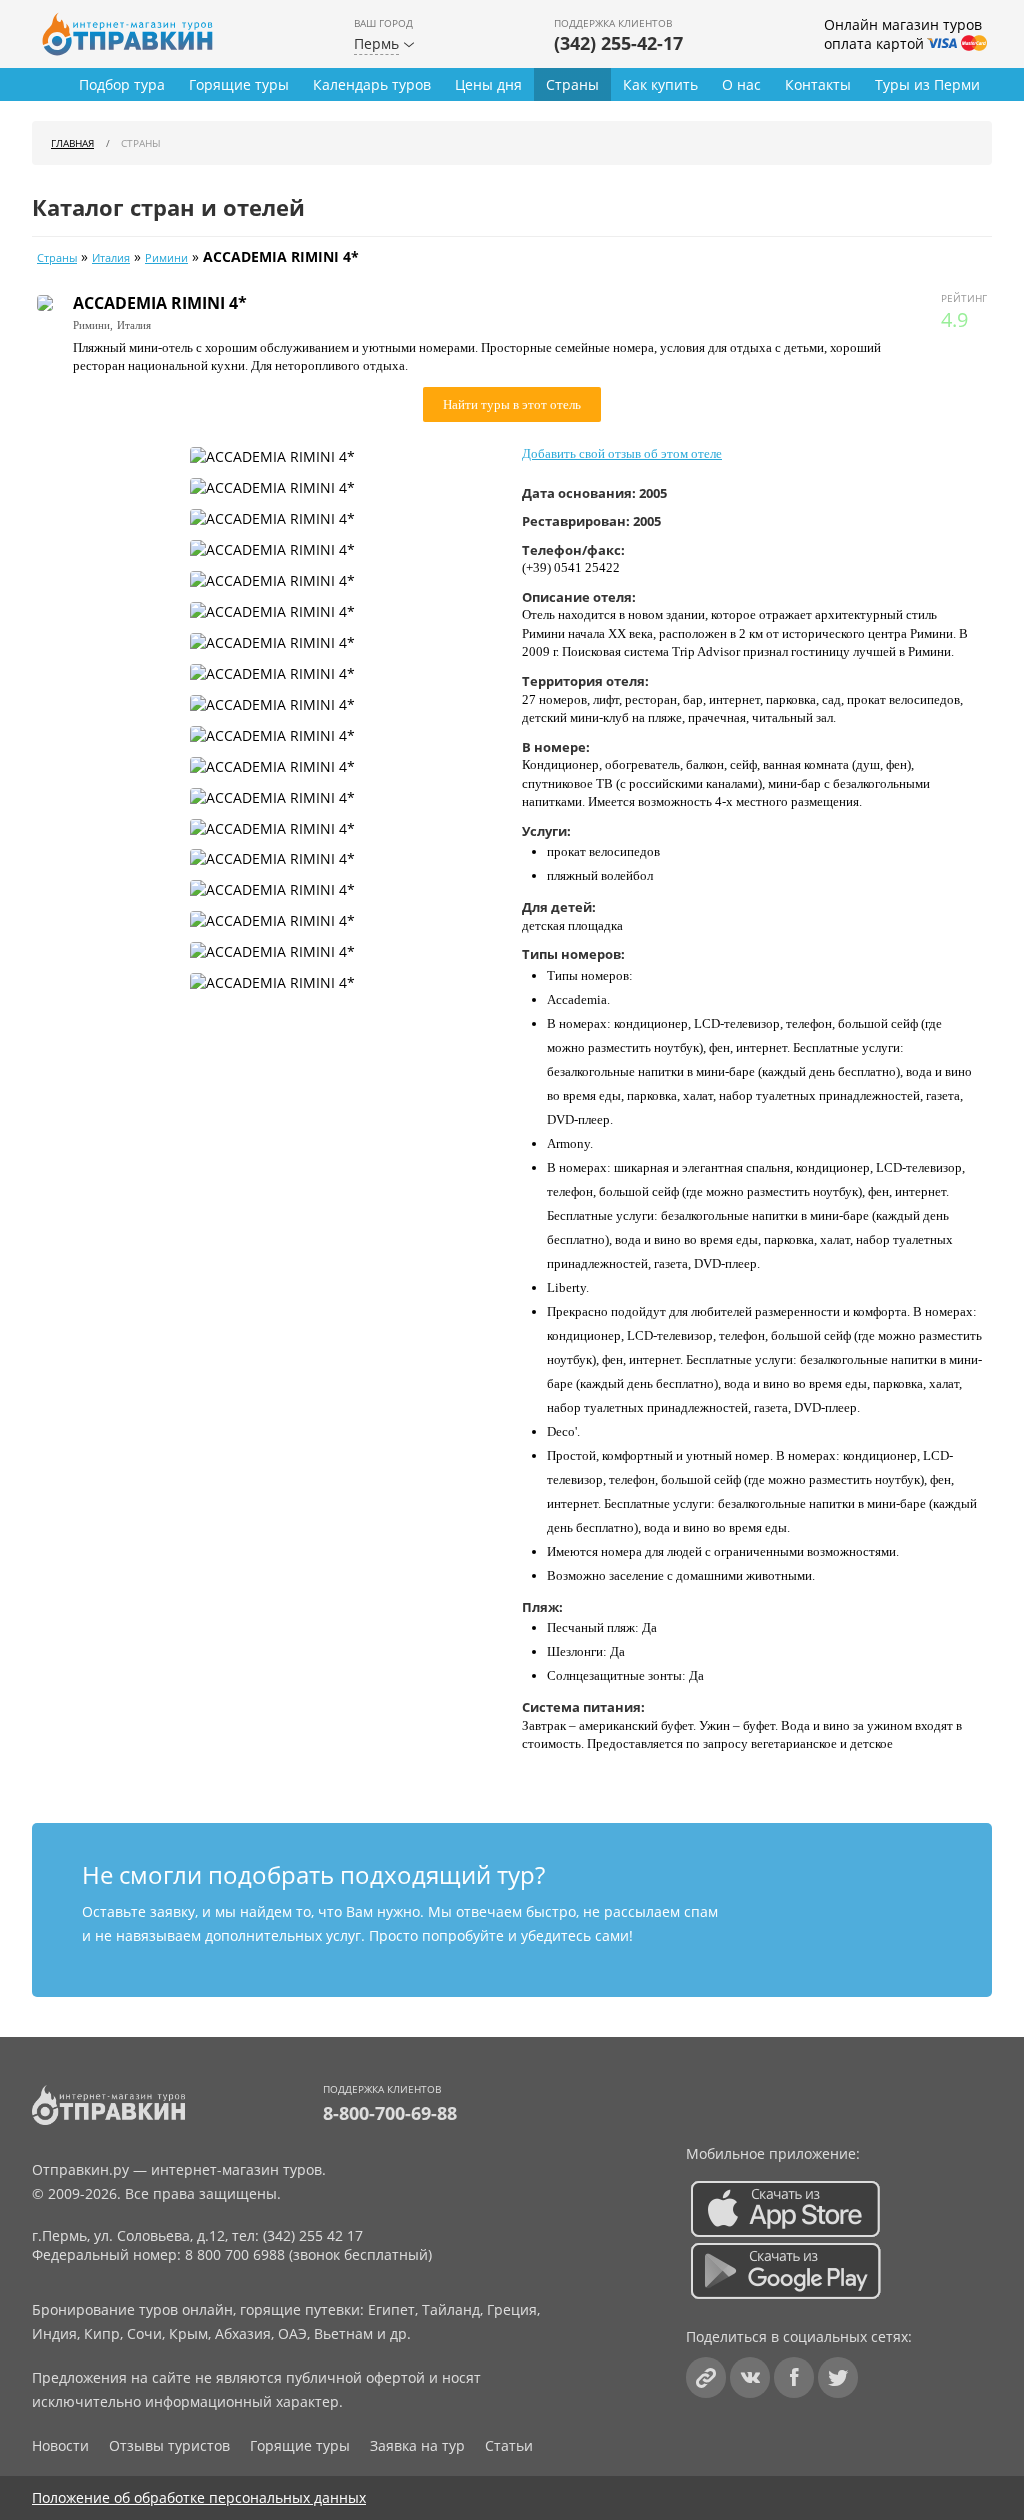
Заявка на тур (417, 2445)
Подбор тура (122, 84)
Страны (572, 84)
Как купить (660, 84)
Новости (60, 2445)
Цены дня (488, 84)
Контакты (818, 84)
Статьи (509, 2445)
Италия (111, 258)
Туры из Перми (927, 84)
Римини (166, 258)
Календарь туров (372, 84)
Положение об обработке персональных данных (199, 2497)
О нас (741, 84)
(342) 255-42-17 (618, 43)
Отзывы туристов (169, 2445)
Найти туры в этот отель (512, 404)
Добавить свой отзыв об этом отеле (622, 453)
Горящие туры (239, 84)
